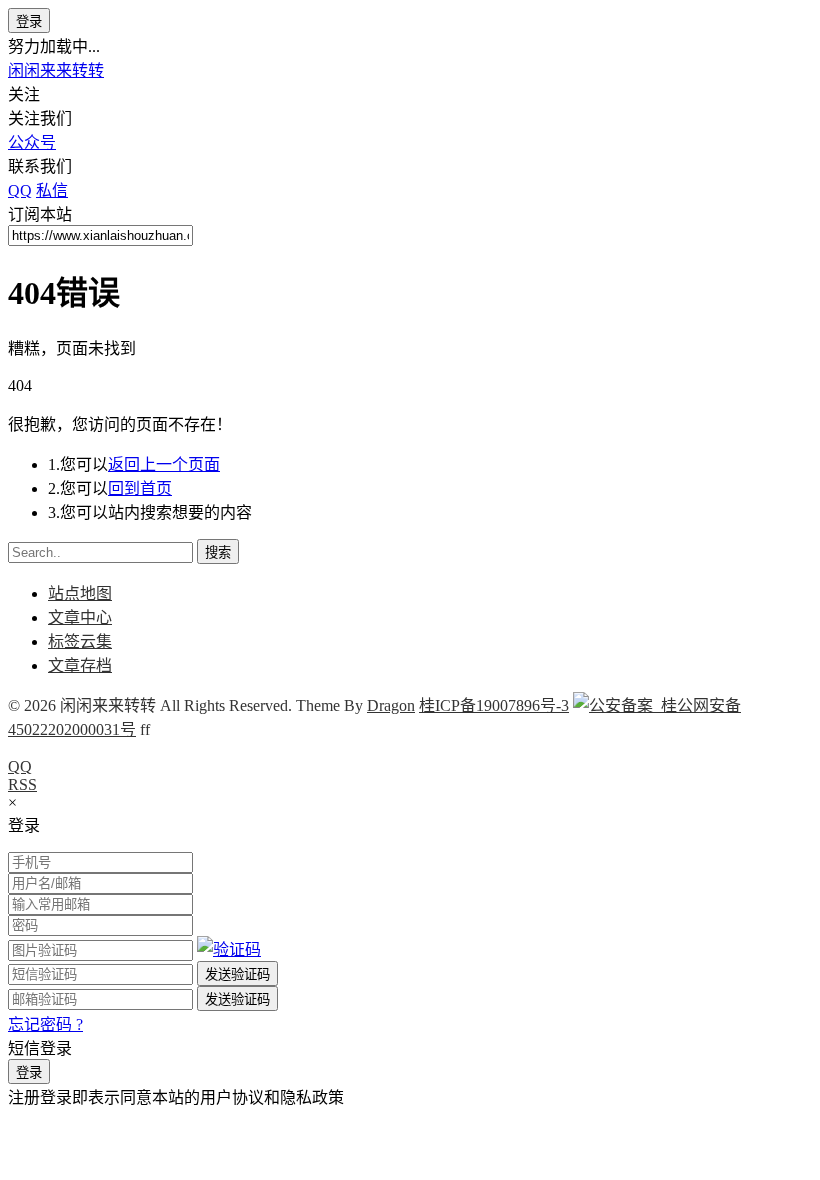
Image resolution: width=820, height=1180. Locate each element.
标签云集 (80, 641)
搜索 (218, 552)
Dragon (391, 705)
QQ (20, 766)
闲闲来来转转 (56, 70)
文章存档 (80, 665)
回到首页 (140, 488)
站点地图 (80, 593)
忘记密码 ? (45, 1024)
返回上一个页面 (164, 464)
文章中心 (80, 617)
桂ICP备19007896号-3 (494, 705)
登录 (29, 21)
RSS (22, 784)
